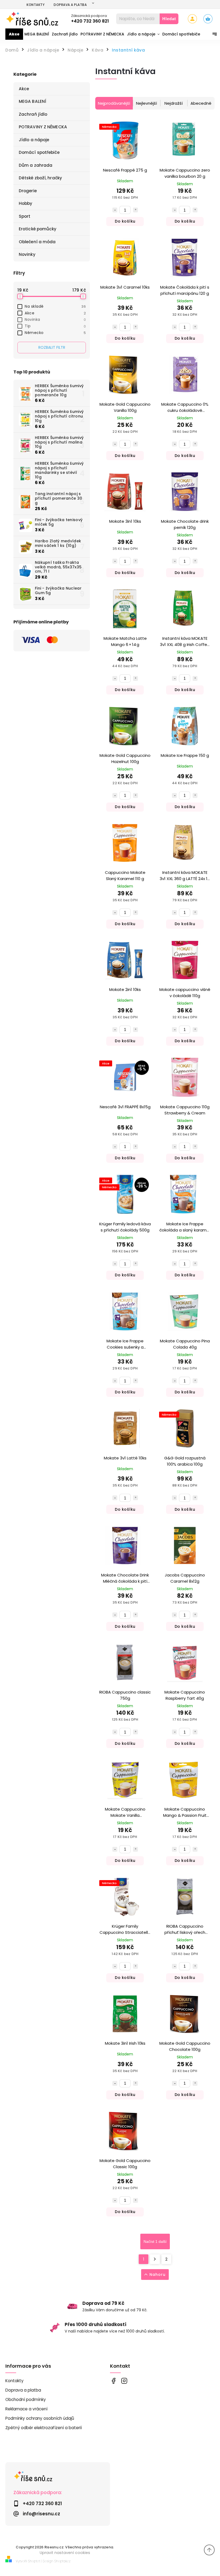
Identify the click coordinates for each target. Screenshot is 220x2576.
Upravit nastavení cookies (65, 2553)
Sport (25, 216)
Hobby (26, 203)
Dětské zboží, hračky (40, 178)
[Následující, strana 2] (155, 2259)
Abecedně (201, 103)
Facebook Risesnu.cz (113, 2381)
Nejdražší (174, 103)
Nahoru (157, 2275)
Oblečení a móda (37, 242)
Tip (55, 326)
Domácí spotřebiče (39, 152)
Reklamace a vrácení (26, 2409)
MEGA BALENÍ (32, 101)
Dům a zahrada (36, 165)
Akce (24, 89)
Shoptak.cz (63, 2561)
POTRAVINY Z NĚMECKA (43, 127)
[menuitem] (14, 34)
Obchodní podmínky (26, 2399)
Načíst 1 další (155, 2241)
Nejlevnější (146, 103)
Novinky (27, 254)
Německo (55, 333)
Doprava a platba (70, 5)
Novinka (55, 319)
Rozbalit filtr (52, 347)
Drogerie (28, 191)
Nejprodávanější (114, 103)
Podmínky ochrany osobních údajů (40, 2418)
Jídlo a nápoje (34, 140)
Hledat (169, 19)
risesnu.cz (124, 2381)
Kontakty (36, 5)
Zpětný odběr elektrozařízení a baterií (44, 2428)
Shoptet (34, 2561)
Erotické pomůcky (38, 229)
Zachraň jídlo (33, 114)
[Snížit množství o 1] (115, 210)
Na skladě (55, 306)
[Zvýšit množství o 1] (135, 210)
